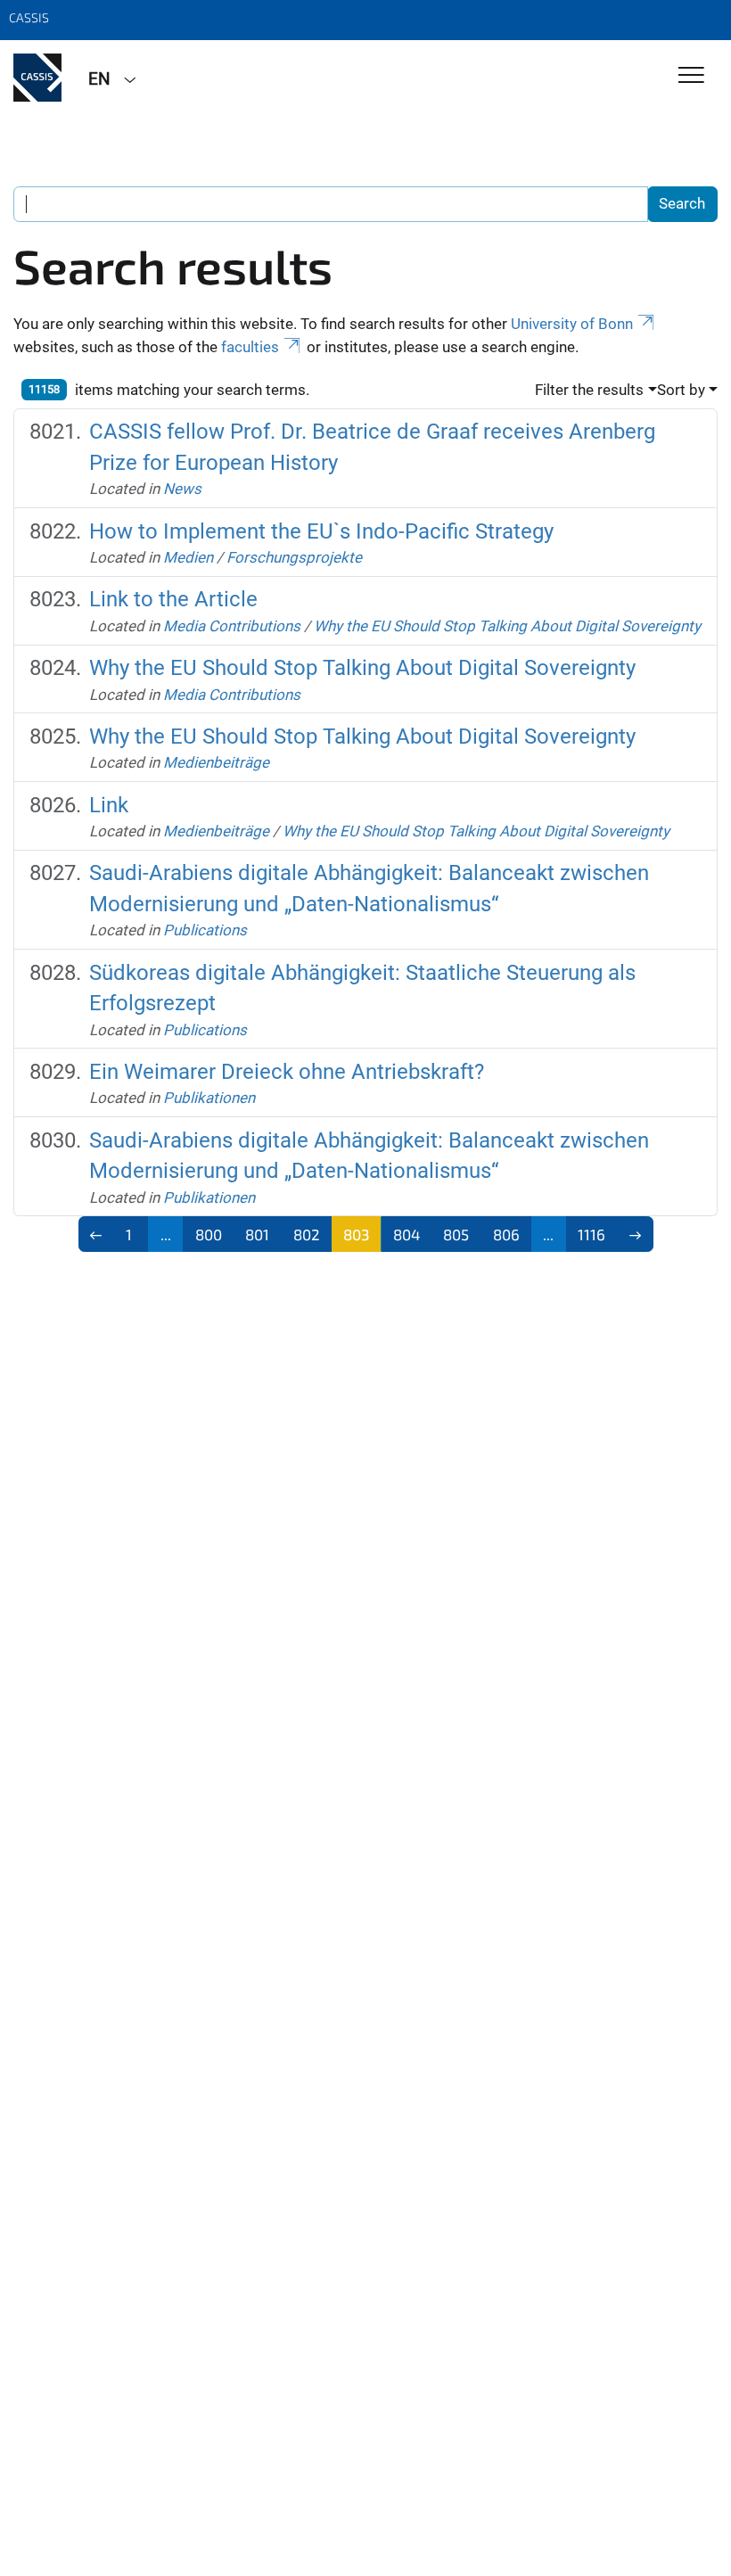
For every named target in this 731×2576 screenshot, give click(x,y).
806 (506, 1234)
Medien (188, 557)
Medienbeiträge (216, 762)
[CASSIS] (37, 78)
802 (307, 1234)
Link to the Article (173, 599)
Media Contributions (232, 626)
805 (456, 1234)
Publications (205, 930)
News (182, 489)
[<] (97, 1234)
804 (407, 1234)
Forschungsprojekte (294, 557)
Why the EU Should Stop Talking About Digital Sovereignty (507, 626)
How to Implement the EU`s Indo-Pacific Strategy (321, 531)
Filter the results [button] (589, 390)
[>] (635, 1234)
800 (209, 1234)
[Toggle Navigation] (691, 76)
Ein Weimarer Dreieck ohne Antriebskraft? (287, 1072)
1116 (591, 1234)
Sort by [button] (681, 390)
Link (109, 805)
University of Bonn (572, 324)
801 (257, 1234)
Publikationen (209, 1098)
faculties (250, 347)
